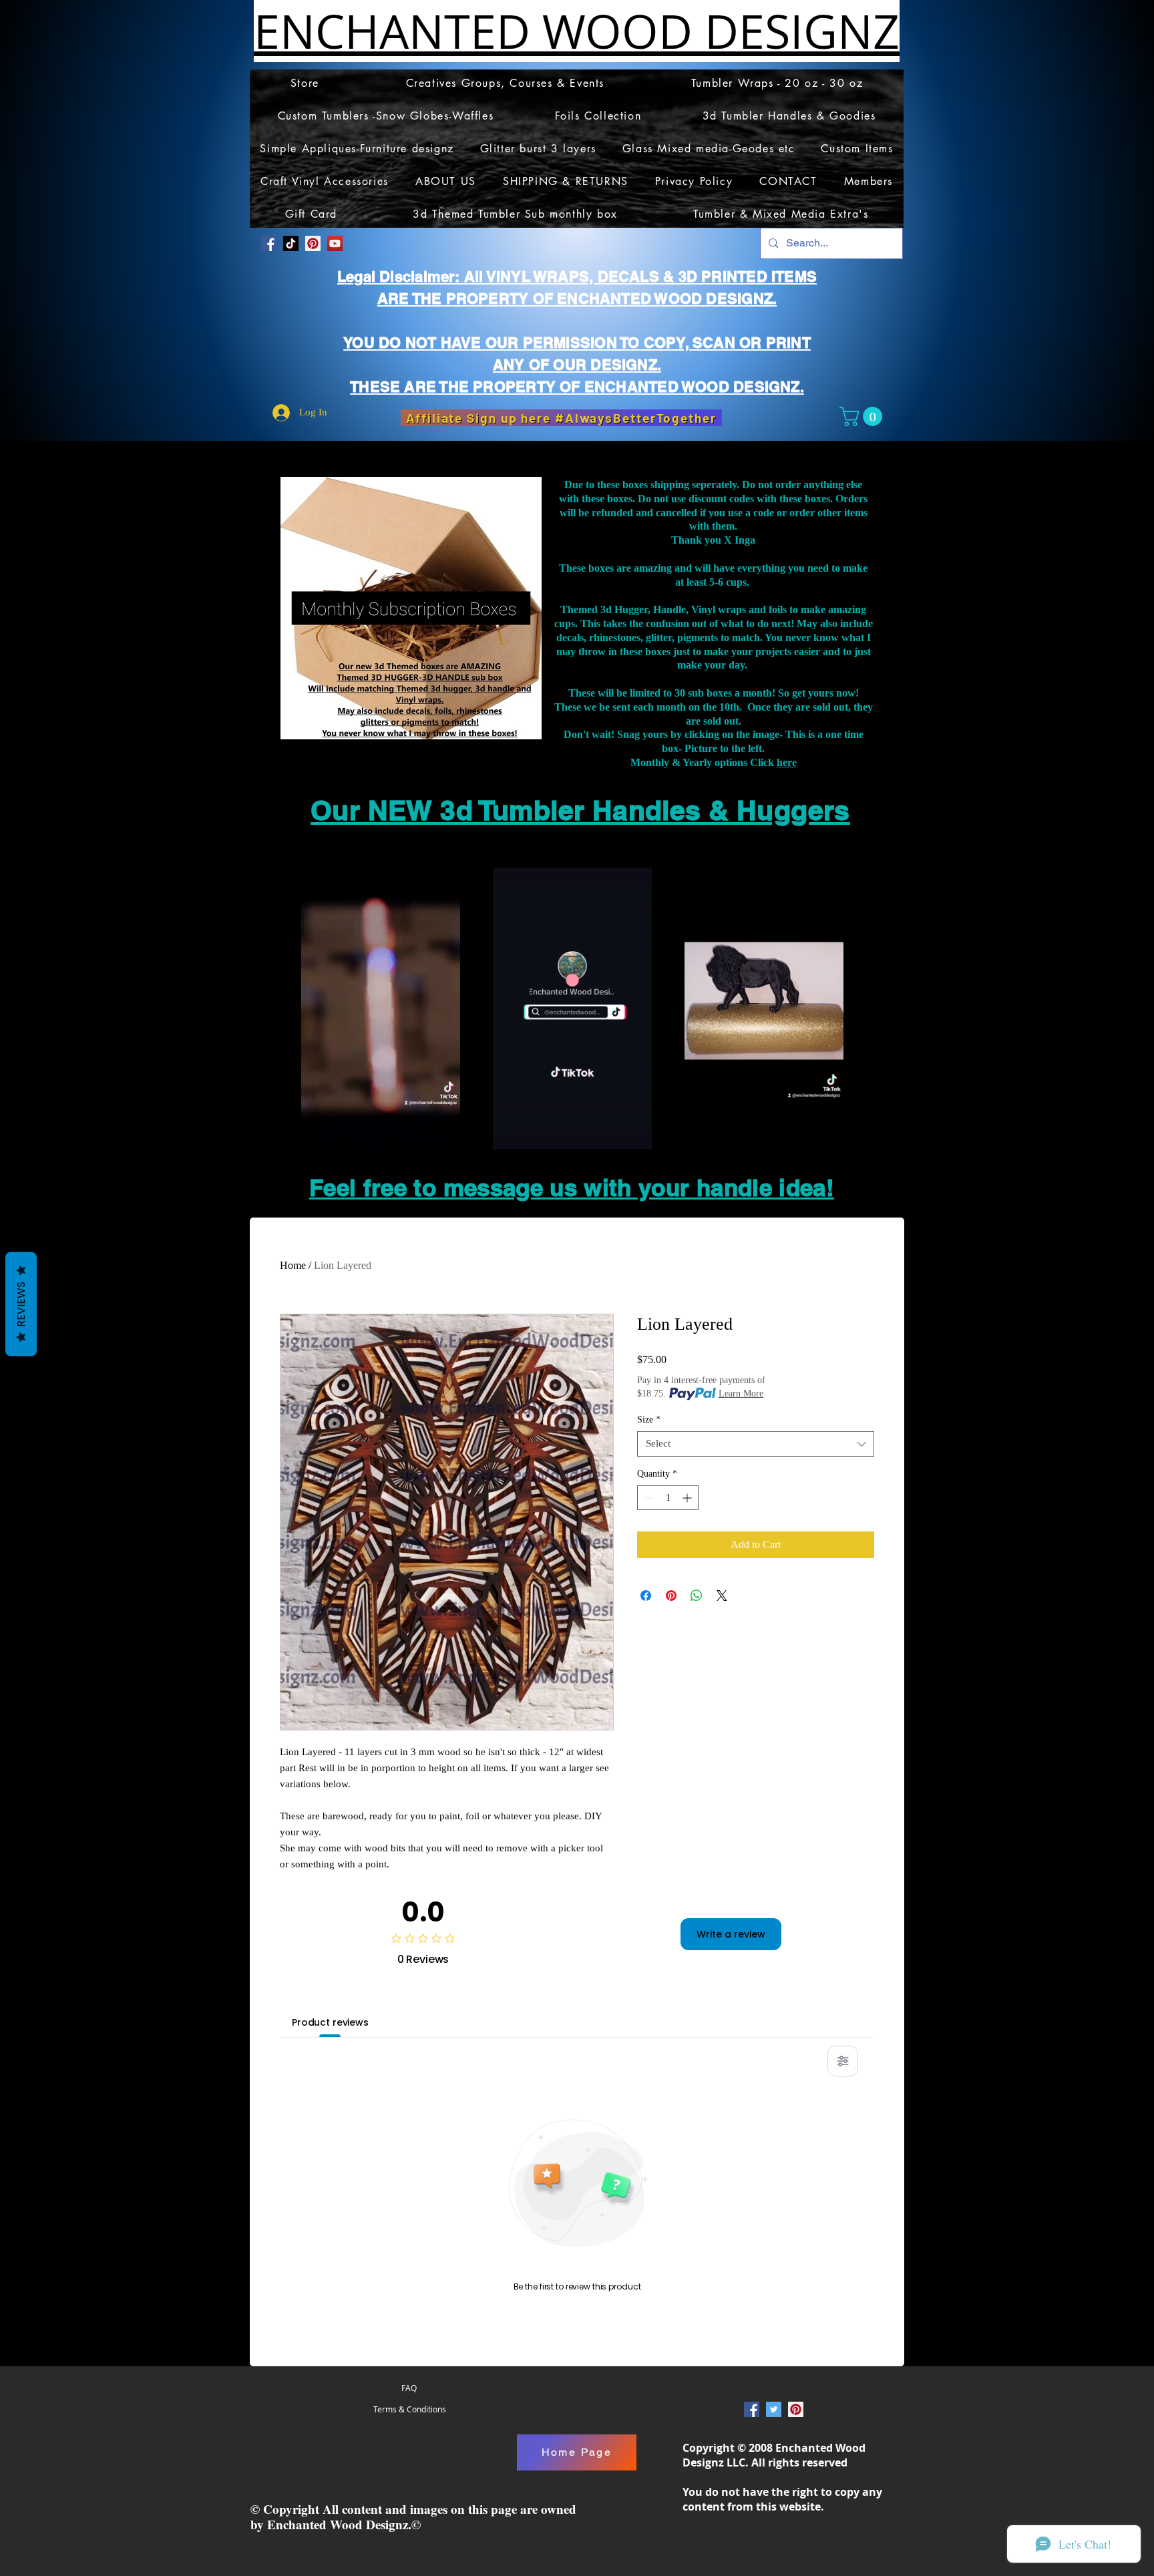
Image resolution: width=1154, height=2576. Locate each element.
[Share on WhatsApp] (697, 1596)
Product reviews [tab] (330, 2022)
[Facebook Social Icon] (269, 243)
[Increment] (688, 1498)
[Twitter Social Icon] (774, 2409)
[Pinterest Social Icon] (313, 243)
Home (293, 1265)
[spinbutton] (668, 1498)
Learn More (741, 1394)
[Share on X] (722, 1596)
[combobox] (756, 1444)
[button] (863, 416)
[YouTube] (335, 243)
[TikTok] (291, 243)
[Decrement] (647, 1498)
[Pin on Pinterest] (671, 1596)
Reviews (21, 1304)
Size (649, 1420)
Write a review (731, 1934)
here (787, 762)
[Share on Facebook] (646, 1596)
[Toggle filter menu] (843, 2061)
